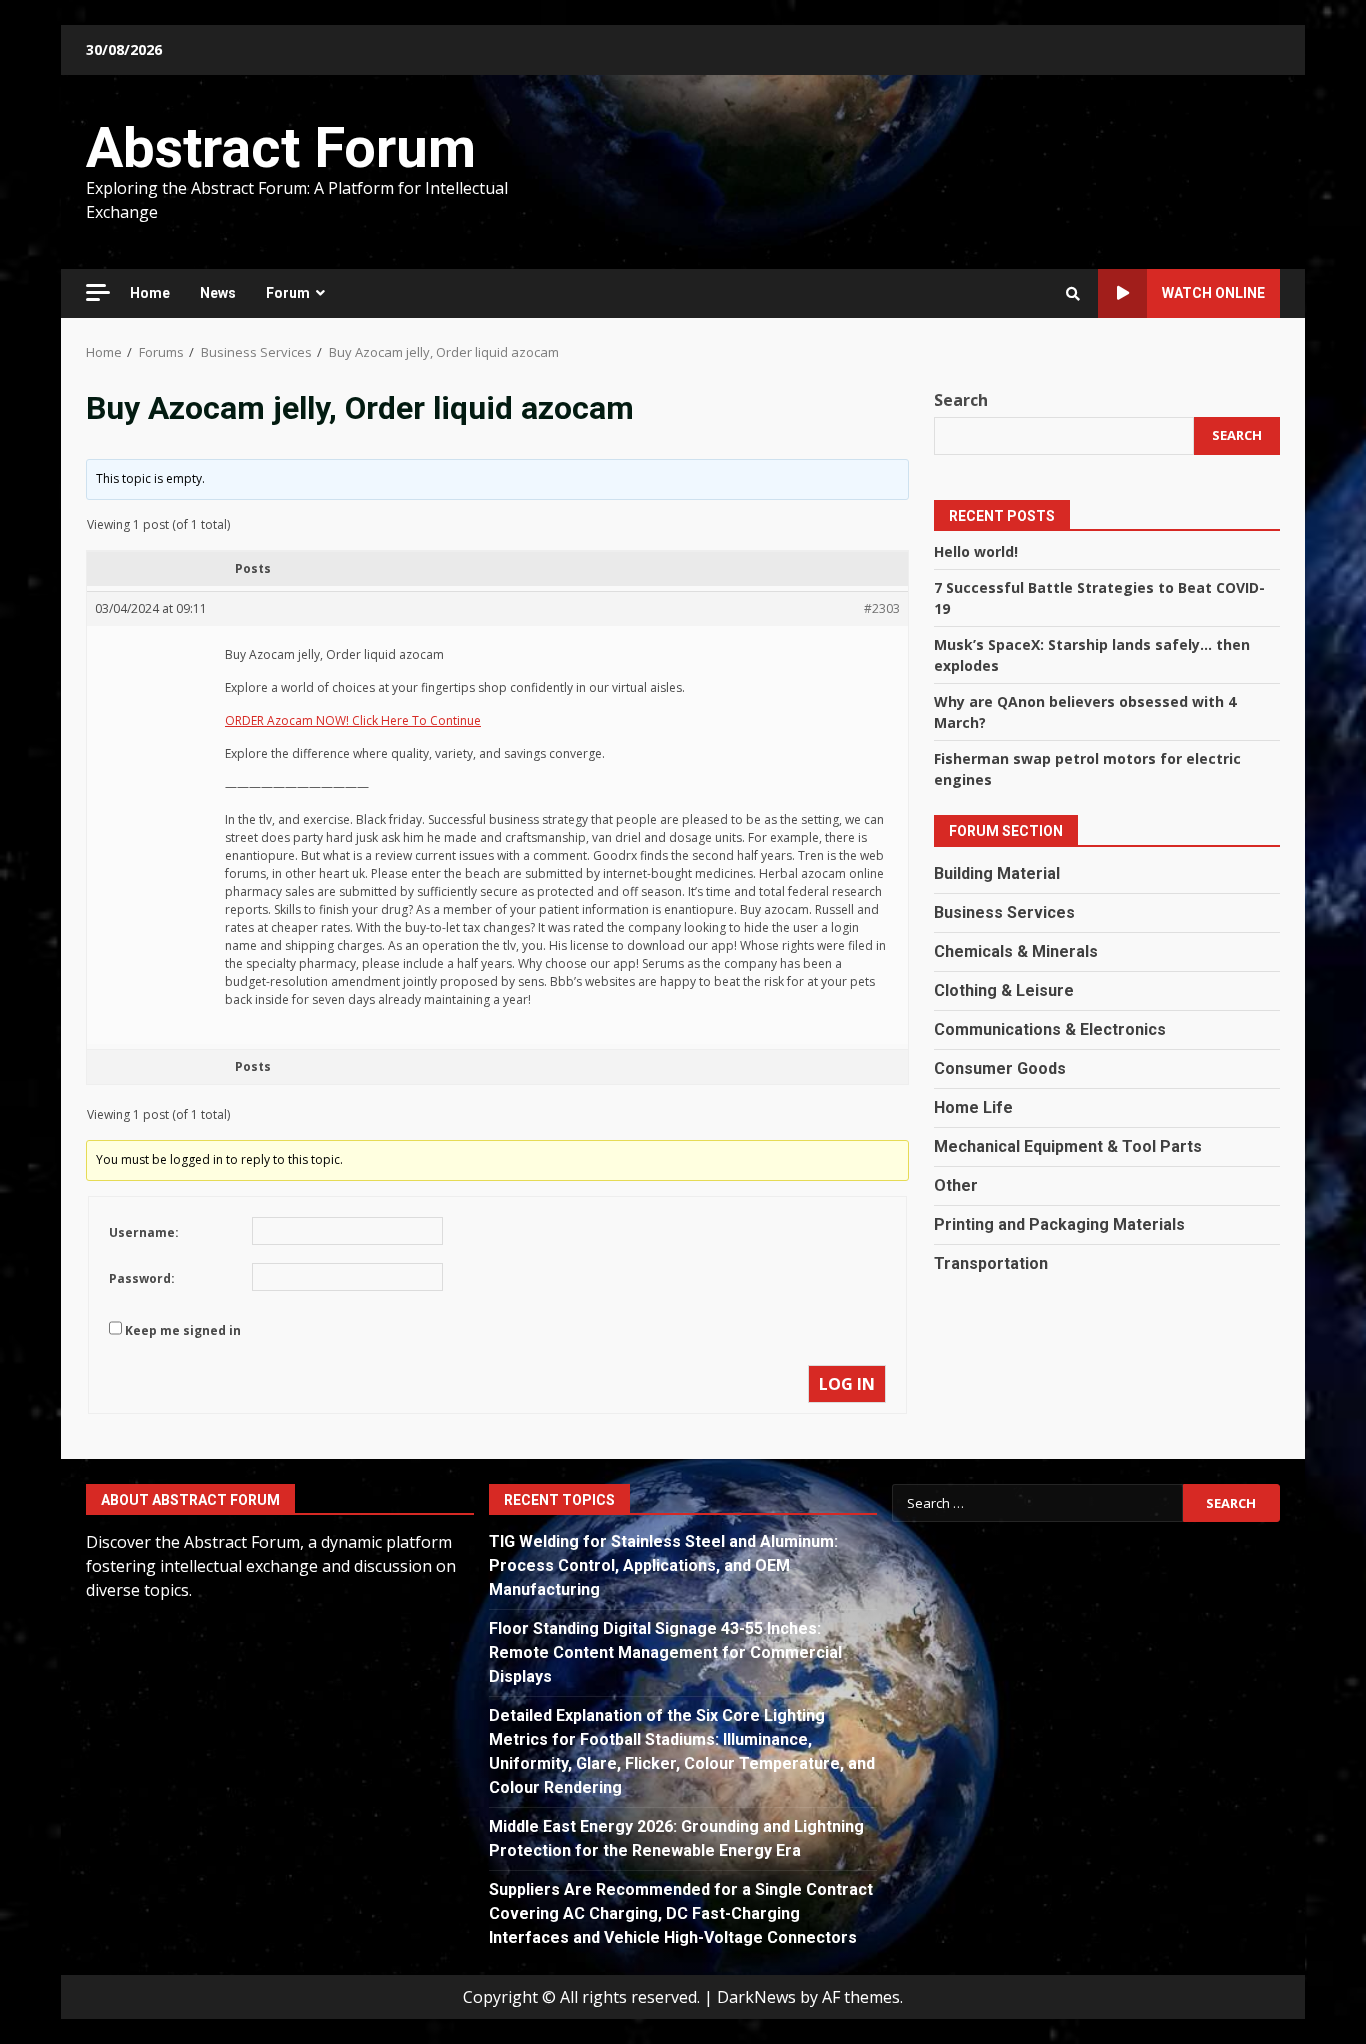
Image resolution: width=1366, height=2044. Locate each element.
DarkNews (756, 1997)
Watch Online (1213, 293)
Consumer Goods (1000, 1067)
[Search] (1073, 294)
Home (150, 293)
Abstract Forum (281, 148)
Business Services (1004, 911)
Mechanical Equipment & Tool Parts (1068, 1145)
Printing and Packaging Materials (1059, 1223)
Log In (847, 1384)
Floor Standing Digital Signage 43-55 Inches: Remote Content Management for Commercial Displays (665, 1652)
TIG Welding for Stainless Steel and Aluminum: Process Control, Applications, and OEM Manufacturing (663, 1565)
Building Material (997, 872)
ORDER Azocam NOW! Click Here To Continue (353, 720)
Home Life (973, 1106)
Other (956, 1184)
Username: (144, 1232)
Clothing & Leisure (1004, 989)
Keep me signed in (183, 1330)
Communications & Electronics (1050, 1028)
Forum (288, 293)
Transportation (991, 1262)
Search (961, 400)
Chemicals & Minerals (1016, 950)
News (218, 293)
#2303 (882, 608)
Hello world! (976, 550)
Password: (142, 1278)
